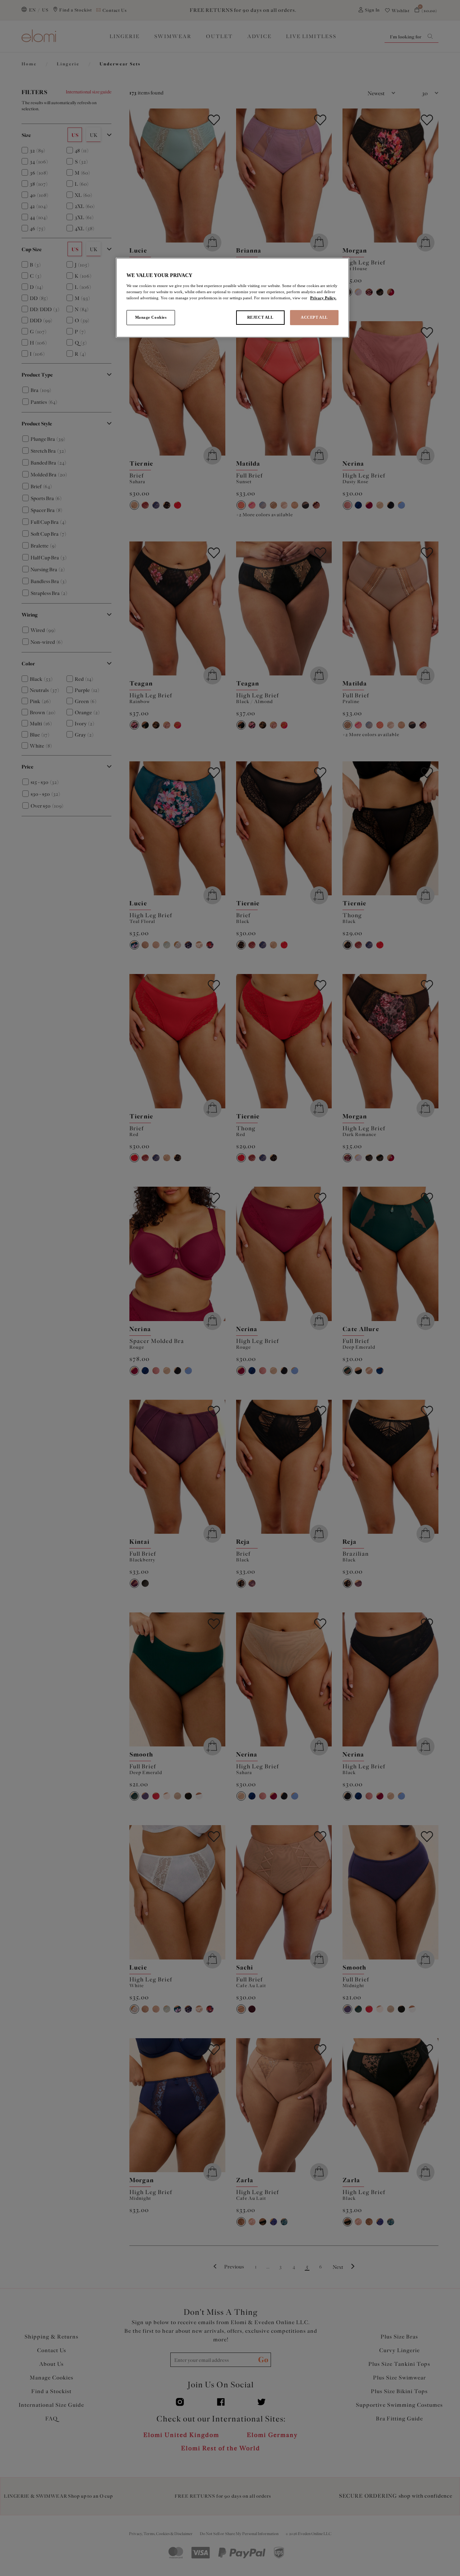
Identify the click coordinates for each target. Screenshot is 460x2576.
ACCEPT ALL (314, 317)
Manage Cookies (151, 317)
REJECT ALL (260, 317)
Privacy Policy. (323, 298)
